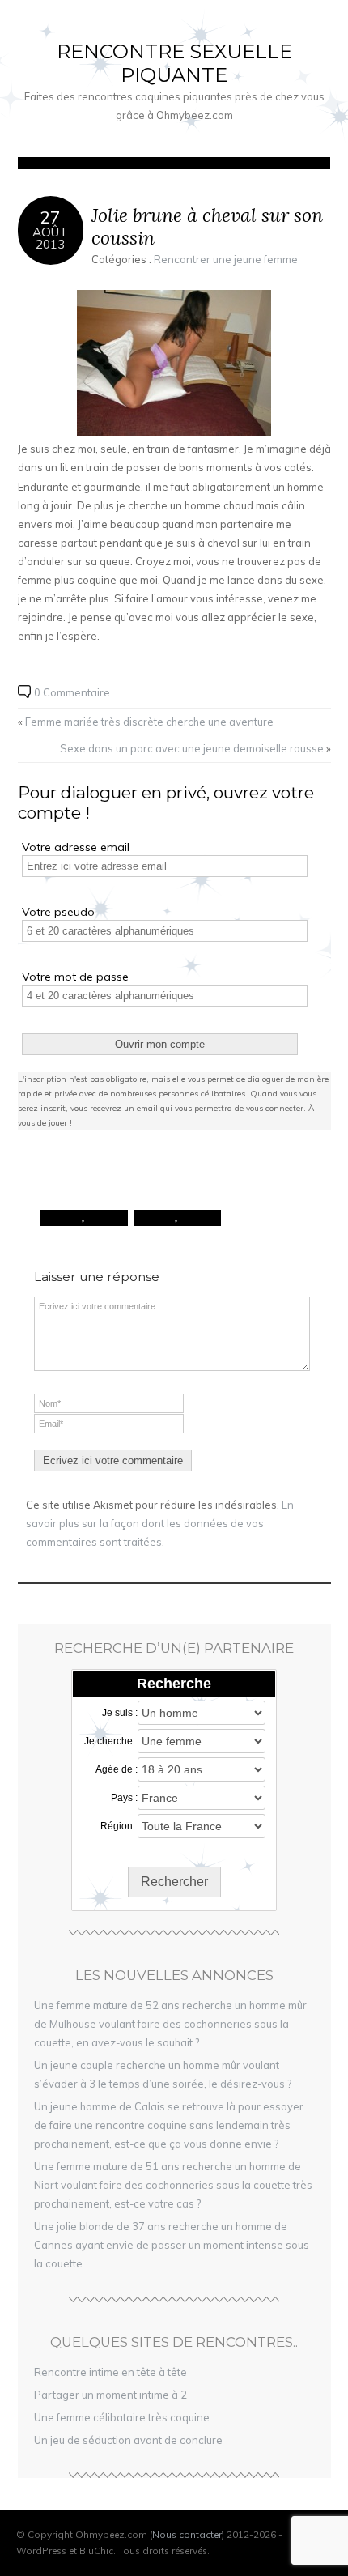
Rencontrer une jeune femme (226, 259)
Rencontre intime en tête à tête (110, 2372)
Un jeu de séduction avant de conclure (128, 2440)
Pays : (124, 1798)
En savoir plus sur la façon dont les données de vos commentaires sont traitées (160, 1523)
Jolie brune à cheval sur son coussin (207, 226)
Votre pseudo (58, 912)
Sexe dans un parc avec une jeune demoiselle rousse (192, 748)
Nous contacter (187, 2534)
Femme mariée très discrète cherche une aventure (149, 722)
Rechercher (174, 1882)
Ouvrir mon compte (160, 1044)
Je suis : (120, 1713)
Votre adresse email (76, 847)
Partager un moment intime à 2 (110, 2395)
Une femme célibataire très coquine (122, 2417)
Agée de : (117, 1769)
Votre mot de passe (75, 977)
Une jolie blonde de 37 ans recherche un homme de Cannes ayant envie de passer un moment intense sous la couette (172, 2245)
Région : (119, 1826)
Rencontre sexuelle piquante (174, 63)
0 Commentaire (72, 692)
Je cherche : (111, 1741)
